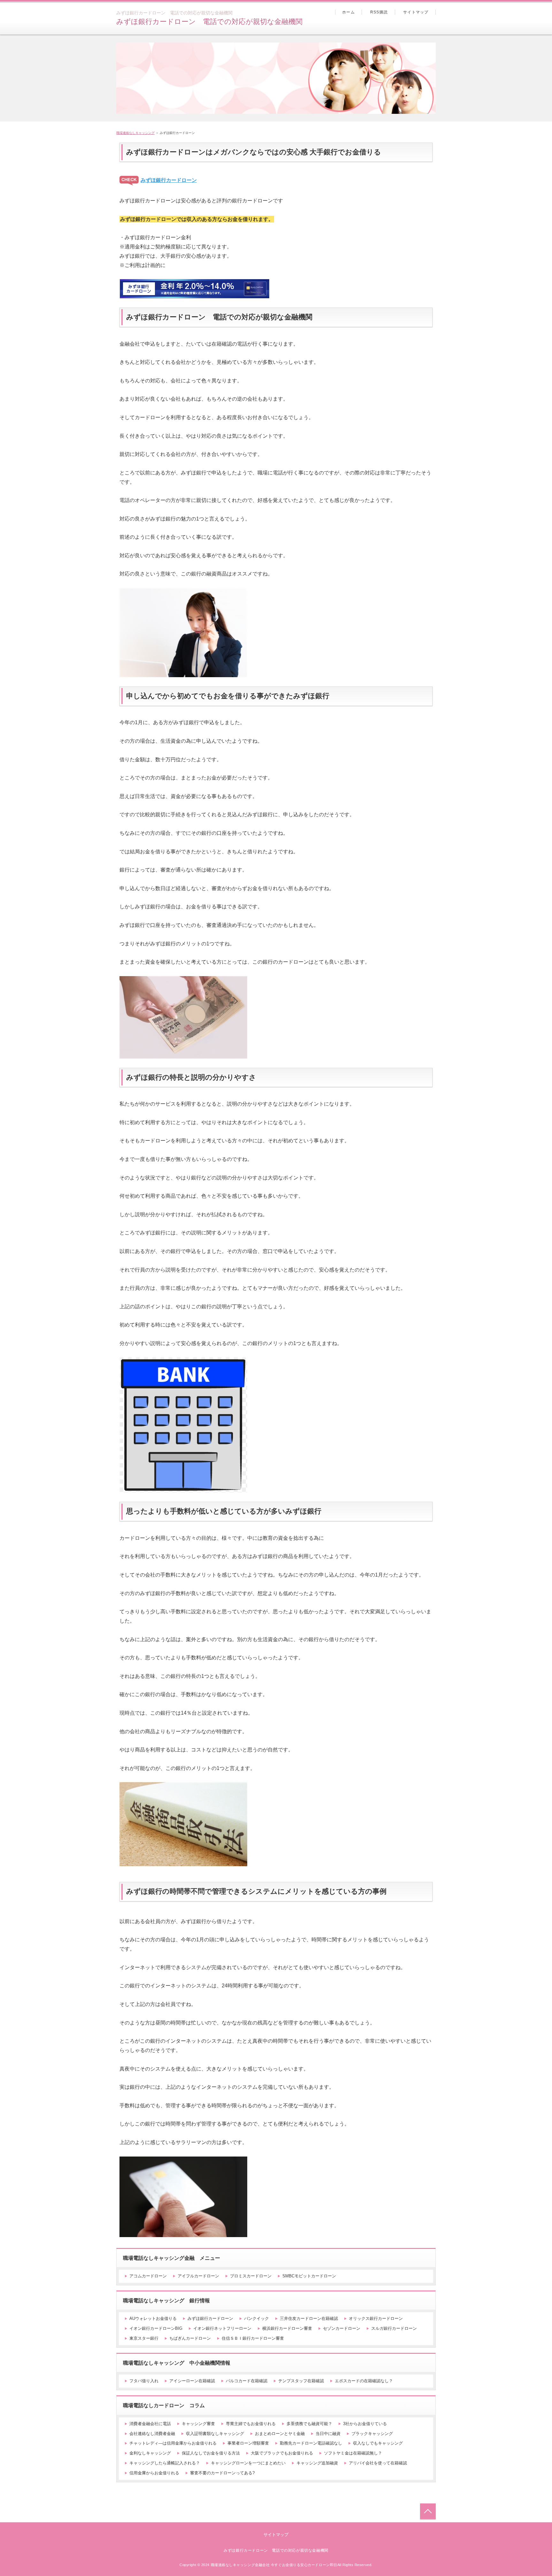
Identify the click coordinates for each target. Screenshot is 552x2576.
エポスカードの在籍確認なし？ (364, 2381)
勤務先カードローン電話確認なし (311, 2443)
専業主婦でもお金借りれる (251, 2424)
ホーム (349, 12)
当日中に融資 (328, 2434)
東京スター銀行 (144, 2338)
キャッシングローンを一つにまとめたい (248, 2463)
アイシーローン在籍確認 (192, 2381)
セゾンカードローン (342, 2328)
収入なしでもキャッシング (378, 2443)
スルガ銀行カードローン (394, 2328)
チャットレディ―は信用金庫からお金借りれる (173, 2443)
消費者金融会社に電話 (150, 2424)
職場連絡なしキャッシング (135, 133)
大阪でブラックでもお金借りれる (282, 2453)
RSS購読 (379, 12)
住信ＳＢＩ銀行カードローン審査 (253, 2338)
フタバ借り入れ (144, 2381)
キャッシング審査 (198, 2424)
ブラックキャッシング (372, 2434)
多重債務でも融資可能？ (309, 2424)
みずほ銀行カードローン (169, 180)
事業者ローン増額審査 (248, 2443)
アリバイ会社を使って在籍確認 (378, 2463)
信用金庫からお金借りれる (154, 2473)
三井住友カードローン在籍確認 (309, 2318)
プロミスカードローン (251, 2276)
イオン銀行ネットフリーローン (222, 2328)
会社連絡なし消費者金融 (152, 2434)
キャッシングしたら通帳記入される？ (165, 2463)
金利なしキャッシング (150, 2453)
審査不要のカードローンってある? (222, 2473)
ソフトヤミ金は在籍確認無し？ (353, 2453)
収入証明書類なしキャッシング (215, 2434)
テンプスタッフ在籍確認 (301, 2381)
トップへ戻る (428, 2511)
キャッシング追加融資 (317, 2463)
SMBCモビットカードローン (309, 2276)
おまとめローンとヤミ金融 (280, 2434)
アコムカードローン (148, 2276)
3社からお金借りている (365, 2424)
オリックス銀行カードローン (376, 2318)
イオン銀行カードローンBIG (156, 2328)
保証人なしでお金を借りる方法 (211, 2453)
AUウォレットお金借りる (153, 2318)
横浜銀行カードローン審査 (287, 2328)
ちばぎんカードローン (190, 2338)
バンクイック (257, 2318)
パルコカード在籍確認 (247, 2381)
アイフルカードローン (198, 2276)
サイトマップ (416, 12)
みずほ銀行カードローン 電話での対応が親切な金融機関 (209, 22)
